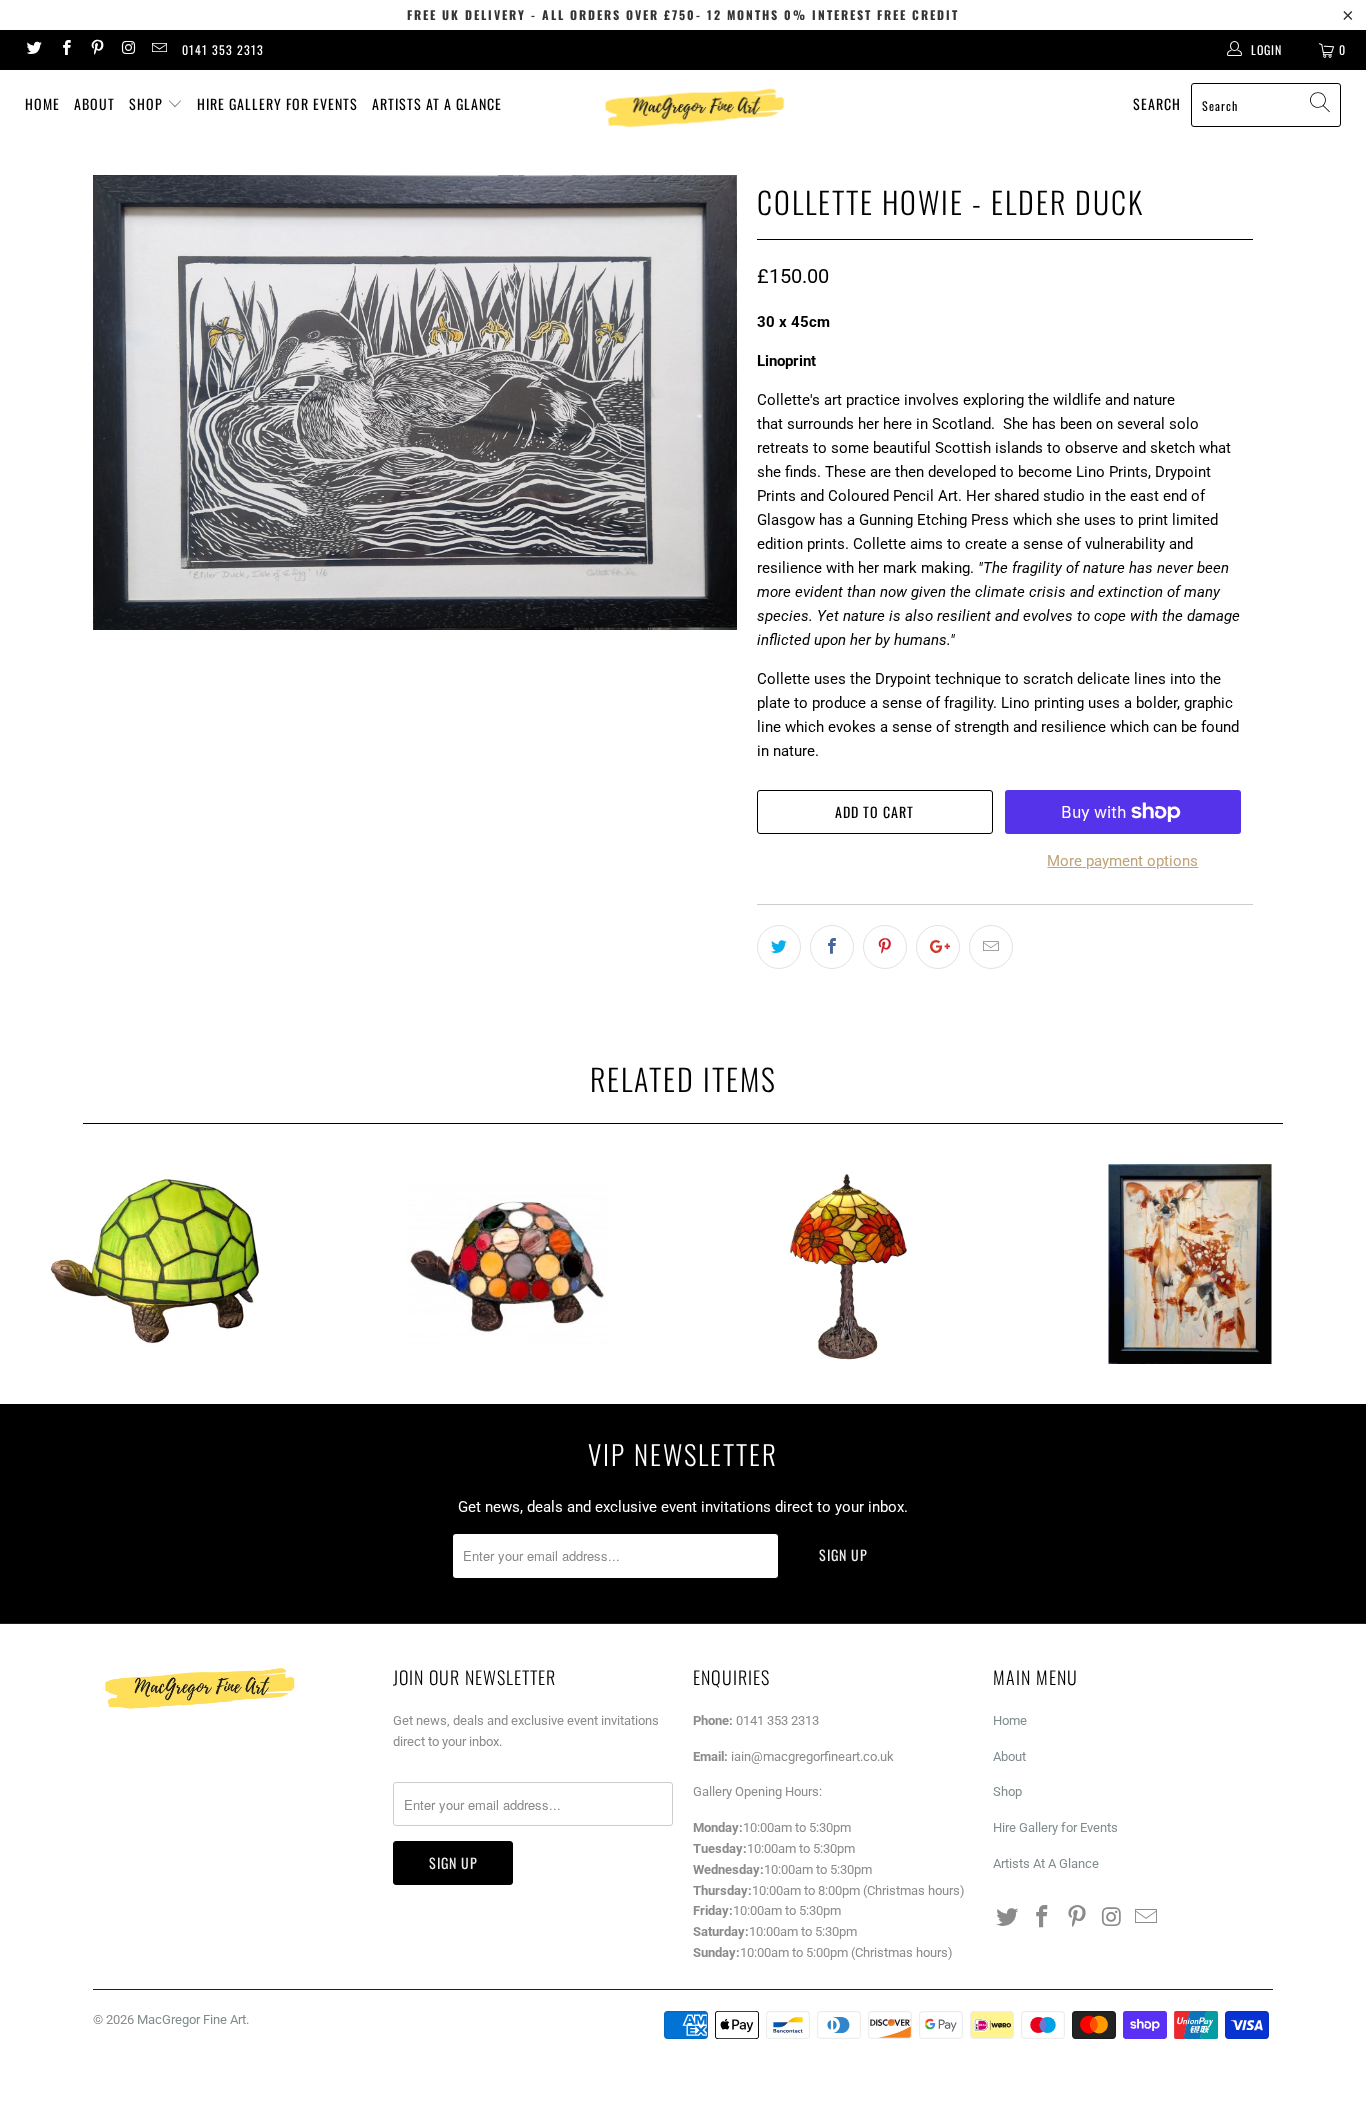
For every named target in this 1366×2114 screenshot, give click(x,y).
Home (42, 103)
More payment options (1122, 861)
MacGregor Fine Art (191, 2019)
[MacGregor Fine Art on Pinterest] (96, 50)
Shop (148, 103)
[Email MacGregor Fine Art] (158, 50)
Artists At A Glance (437, 103)
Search (1157, 103)
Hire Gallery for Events (277, 103)
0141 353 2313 (223, 49)
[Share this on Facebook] (832, 947)
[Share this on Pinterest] (885, 947)
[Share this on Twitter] (779, 947)
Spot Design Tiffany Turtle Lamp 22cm (508, 1264)
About (94, 103)
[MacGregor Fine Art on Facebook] (64, 50)
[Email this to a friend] (991, 947)
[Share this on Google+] (938, 947)
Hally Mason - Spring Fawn (1191, 1264)
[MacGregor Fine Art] (693, 107)
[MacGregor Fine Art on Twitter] (33, 50)
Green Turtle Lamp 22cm (166, 1264)
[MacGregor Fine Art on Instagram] (127, 50)
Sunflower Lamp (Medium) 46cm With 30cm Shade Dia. (849, 1264)
